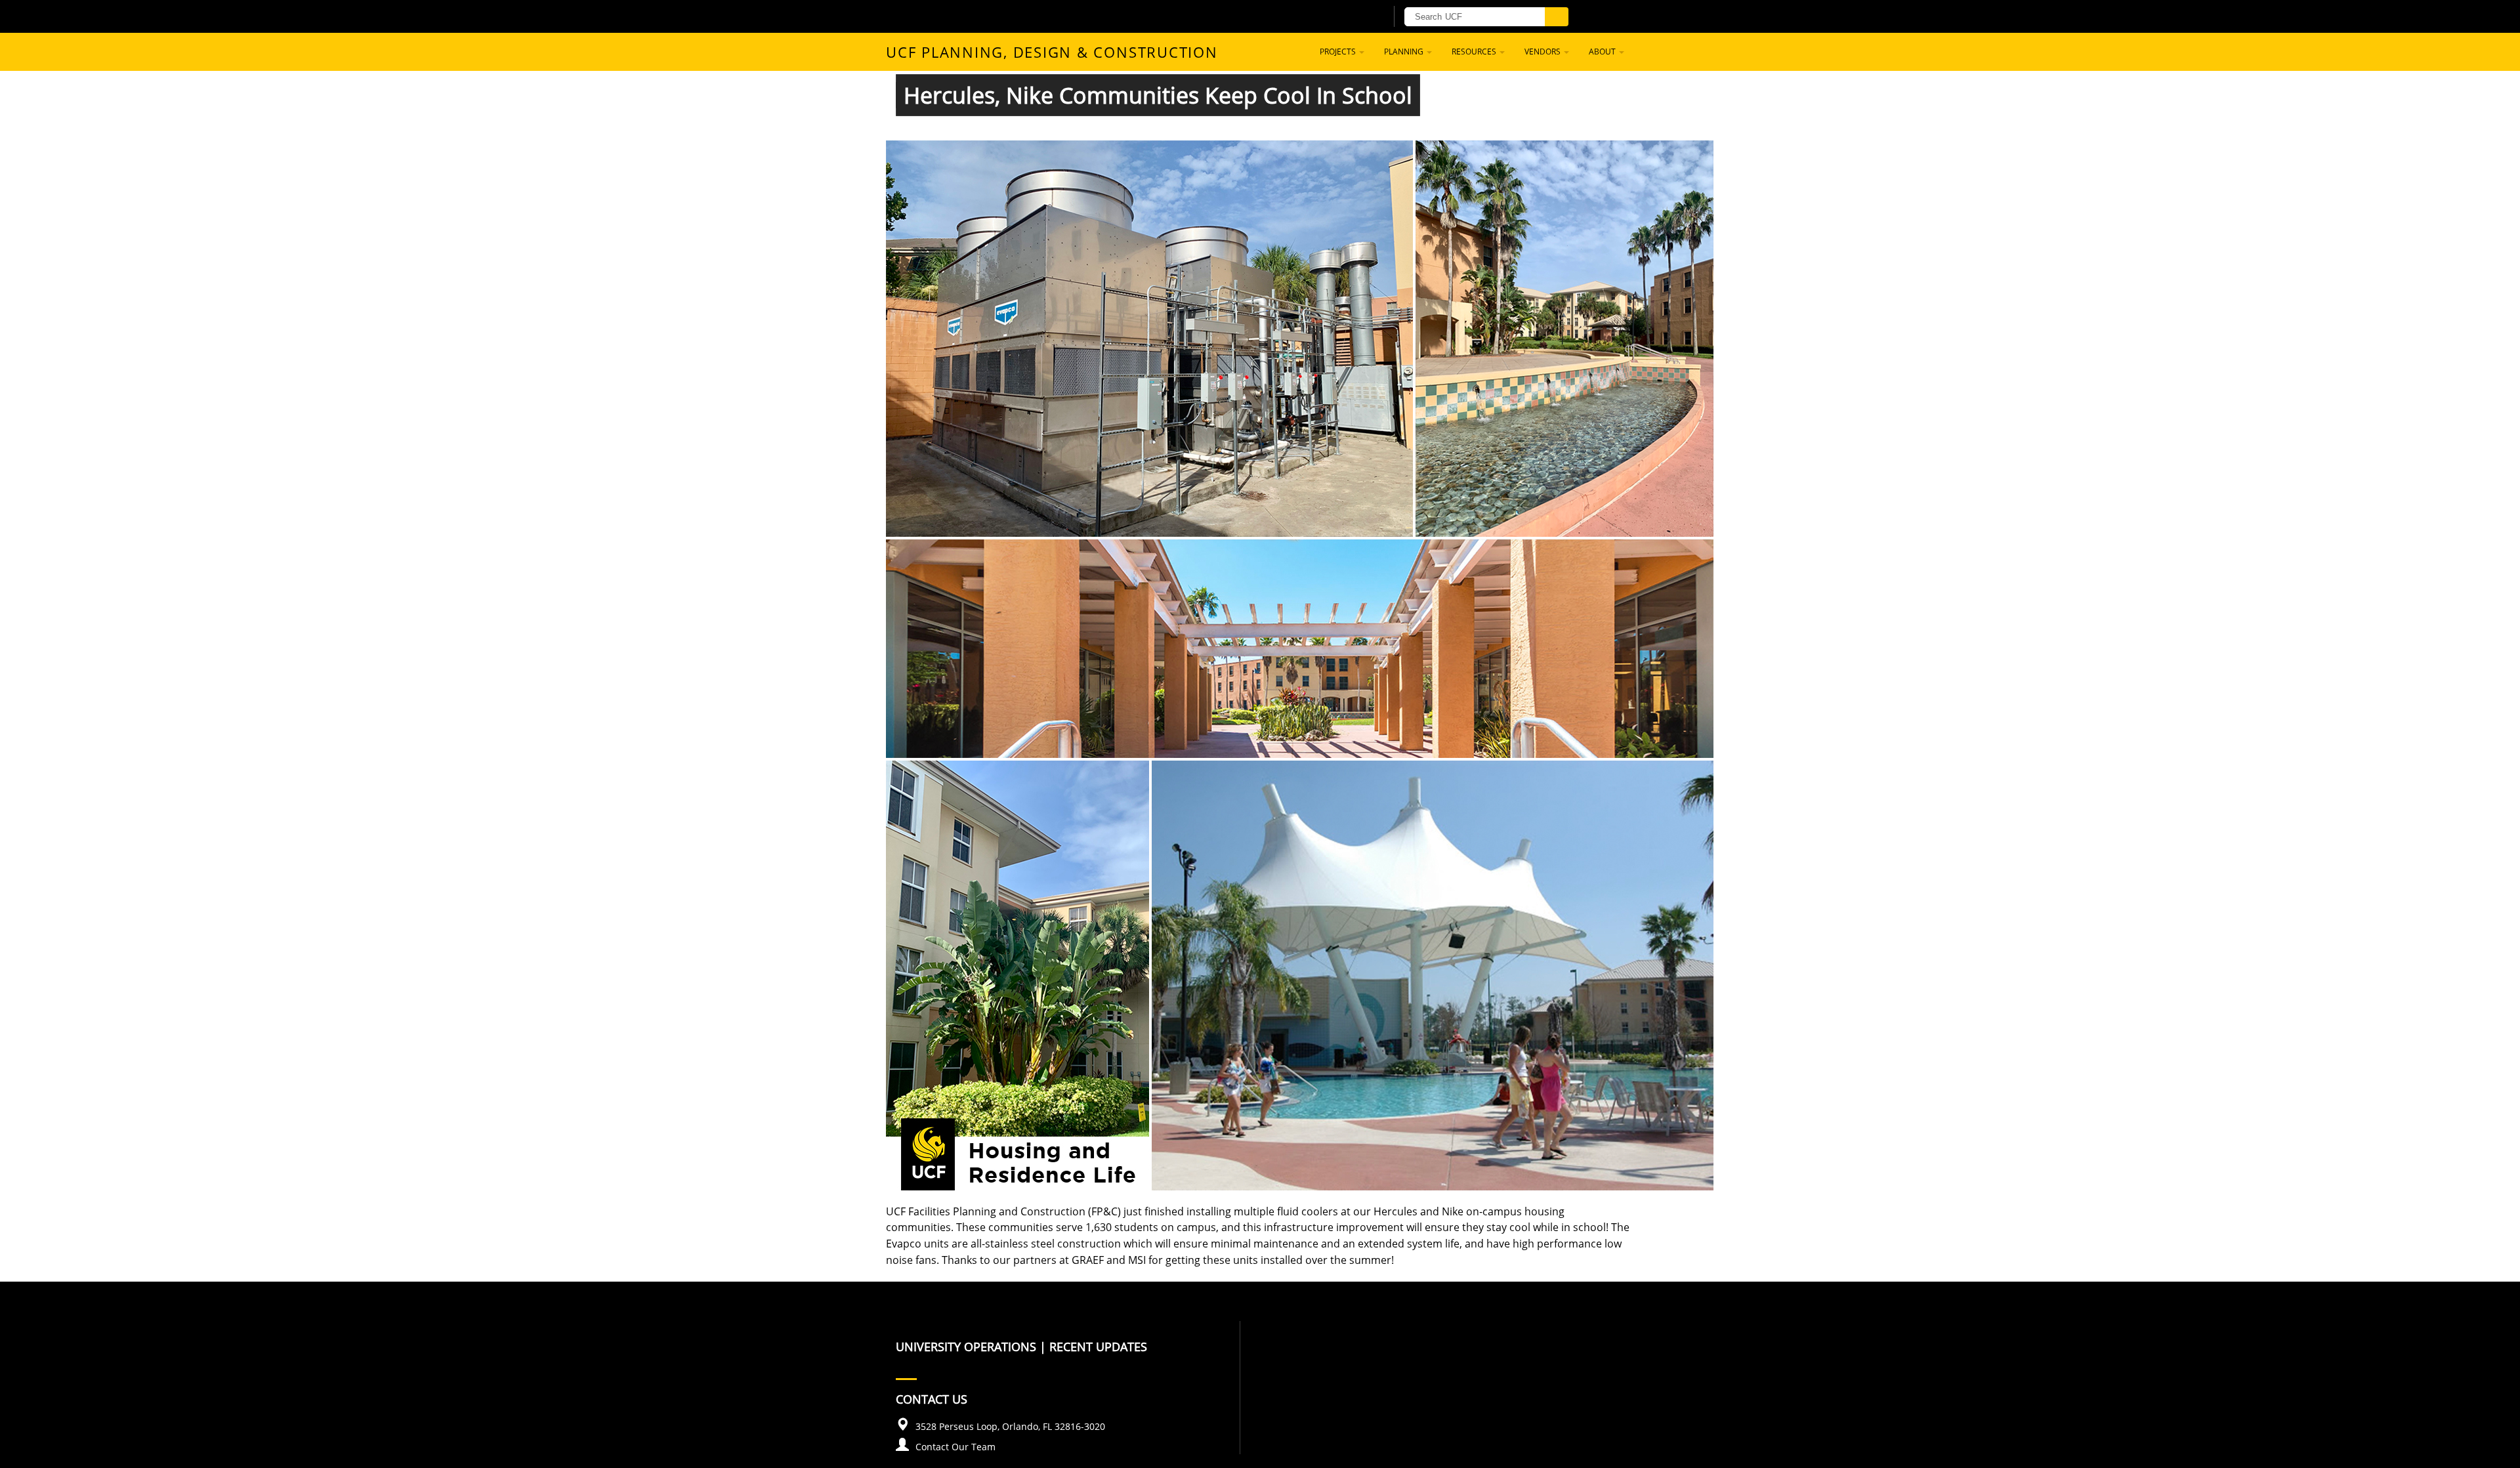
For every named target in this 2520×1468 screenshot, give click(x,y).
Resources (1475, 52)
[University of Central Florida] (1049, 16)
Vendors (1543, 52)
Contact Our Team (955, 1447)
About (1603, 52)
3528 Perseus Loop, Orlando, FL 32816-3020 (1010, 1426)
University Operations (966, 1347)
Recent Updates (1098, 1347)
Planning (1405, 52)
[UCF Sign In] (1344, 17)
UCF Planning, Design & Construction (1052, 52)
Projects (1339, 52)
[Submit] (1557, 17)
